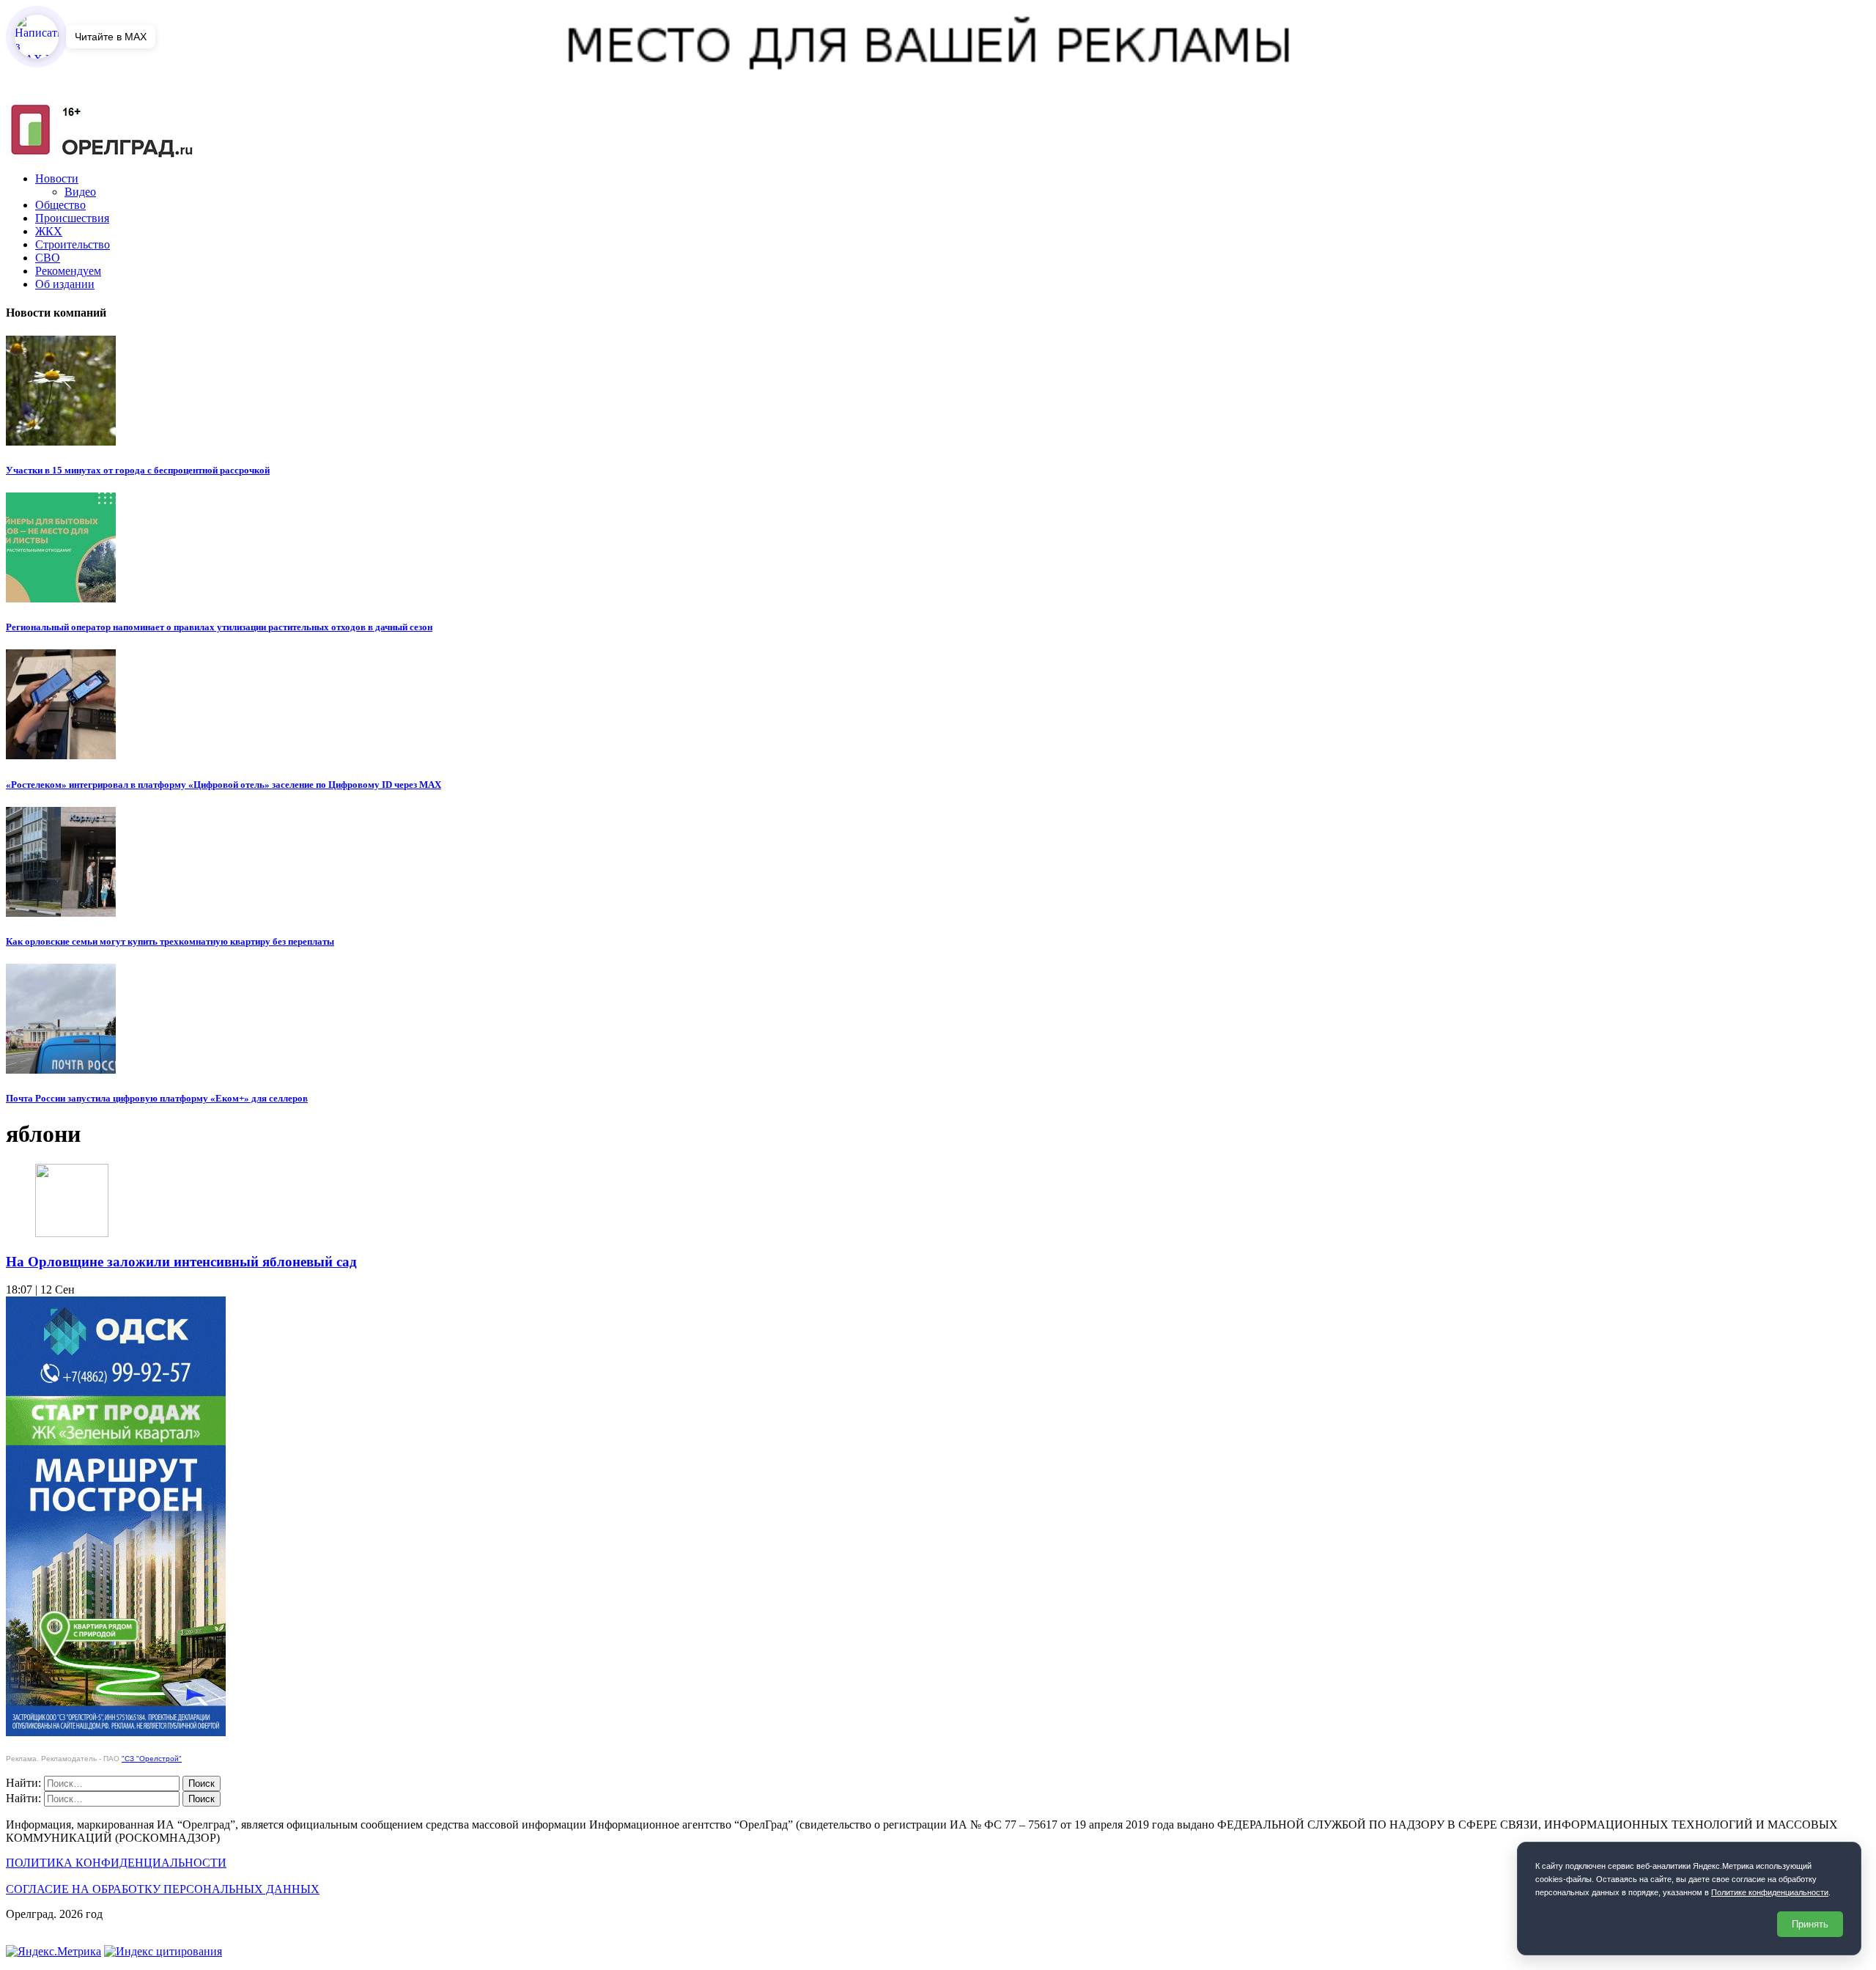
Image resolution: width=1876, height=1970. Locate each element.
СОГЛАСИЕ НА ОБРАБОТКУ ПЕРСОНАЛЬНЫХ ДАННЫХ (163, 1889)
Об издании (65, 284)
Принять (1810, 1924)
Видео (80, 192)
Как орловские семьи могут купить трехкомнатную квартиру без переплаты (170, 941)
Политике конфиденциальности (1770, 1892)
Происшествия (72, 218)
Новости (57, 178)
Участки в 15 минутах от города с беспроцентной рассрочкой (138, 470)
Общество (60, 205)
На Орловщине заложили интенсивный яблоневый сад (181, 1262)
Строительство (73, 244)
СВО (48, 258)
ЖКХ (49, 231)
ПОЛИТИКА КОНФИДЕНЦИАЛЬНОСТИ (116, 1863)
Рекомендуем (68, 271)
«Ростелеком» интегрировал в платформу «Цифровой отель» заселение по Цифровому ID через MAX (224, 785)
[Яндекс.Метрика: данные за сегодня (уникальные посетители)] (53, 1952)
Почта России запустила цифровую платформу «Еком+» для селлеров (157, 1098)
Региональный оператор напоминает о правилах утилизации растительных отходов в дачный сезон (219, 627)
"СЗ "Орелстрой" (152, 1759)
